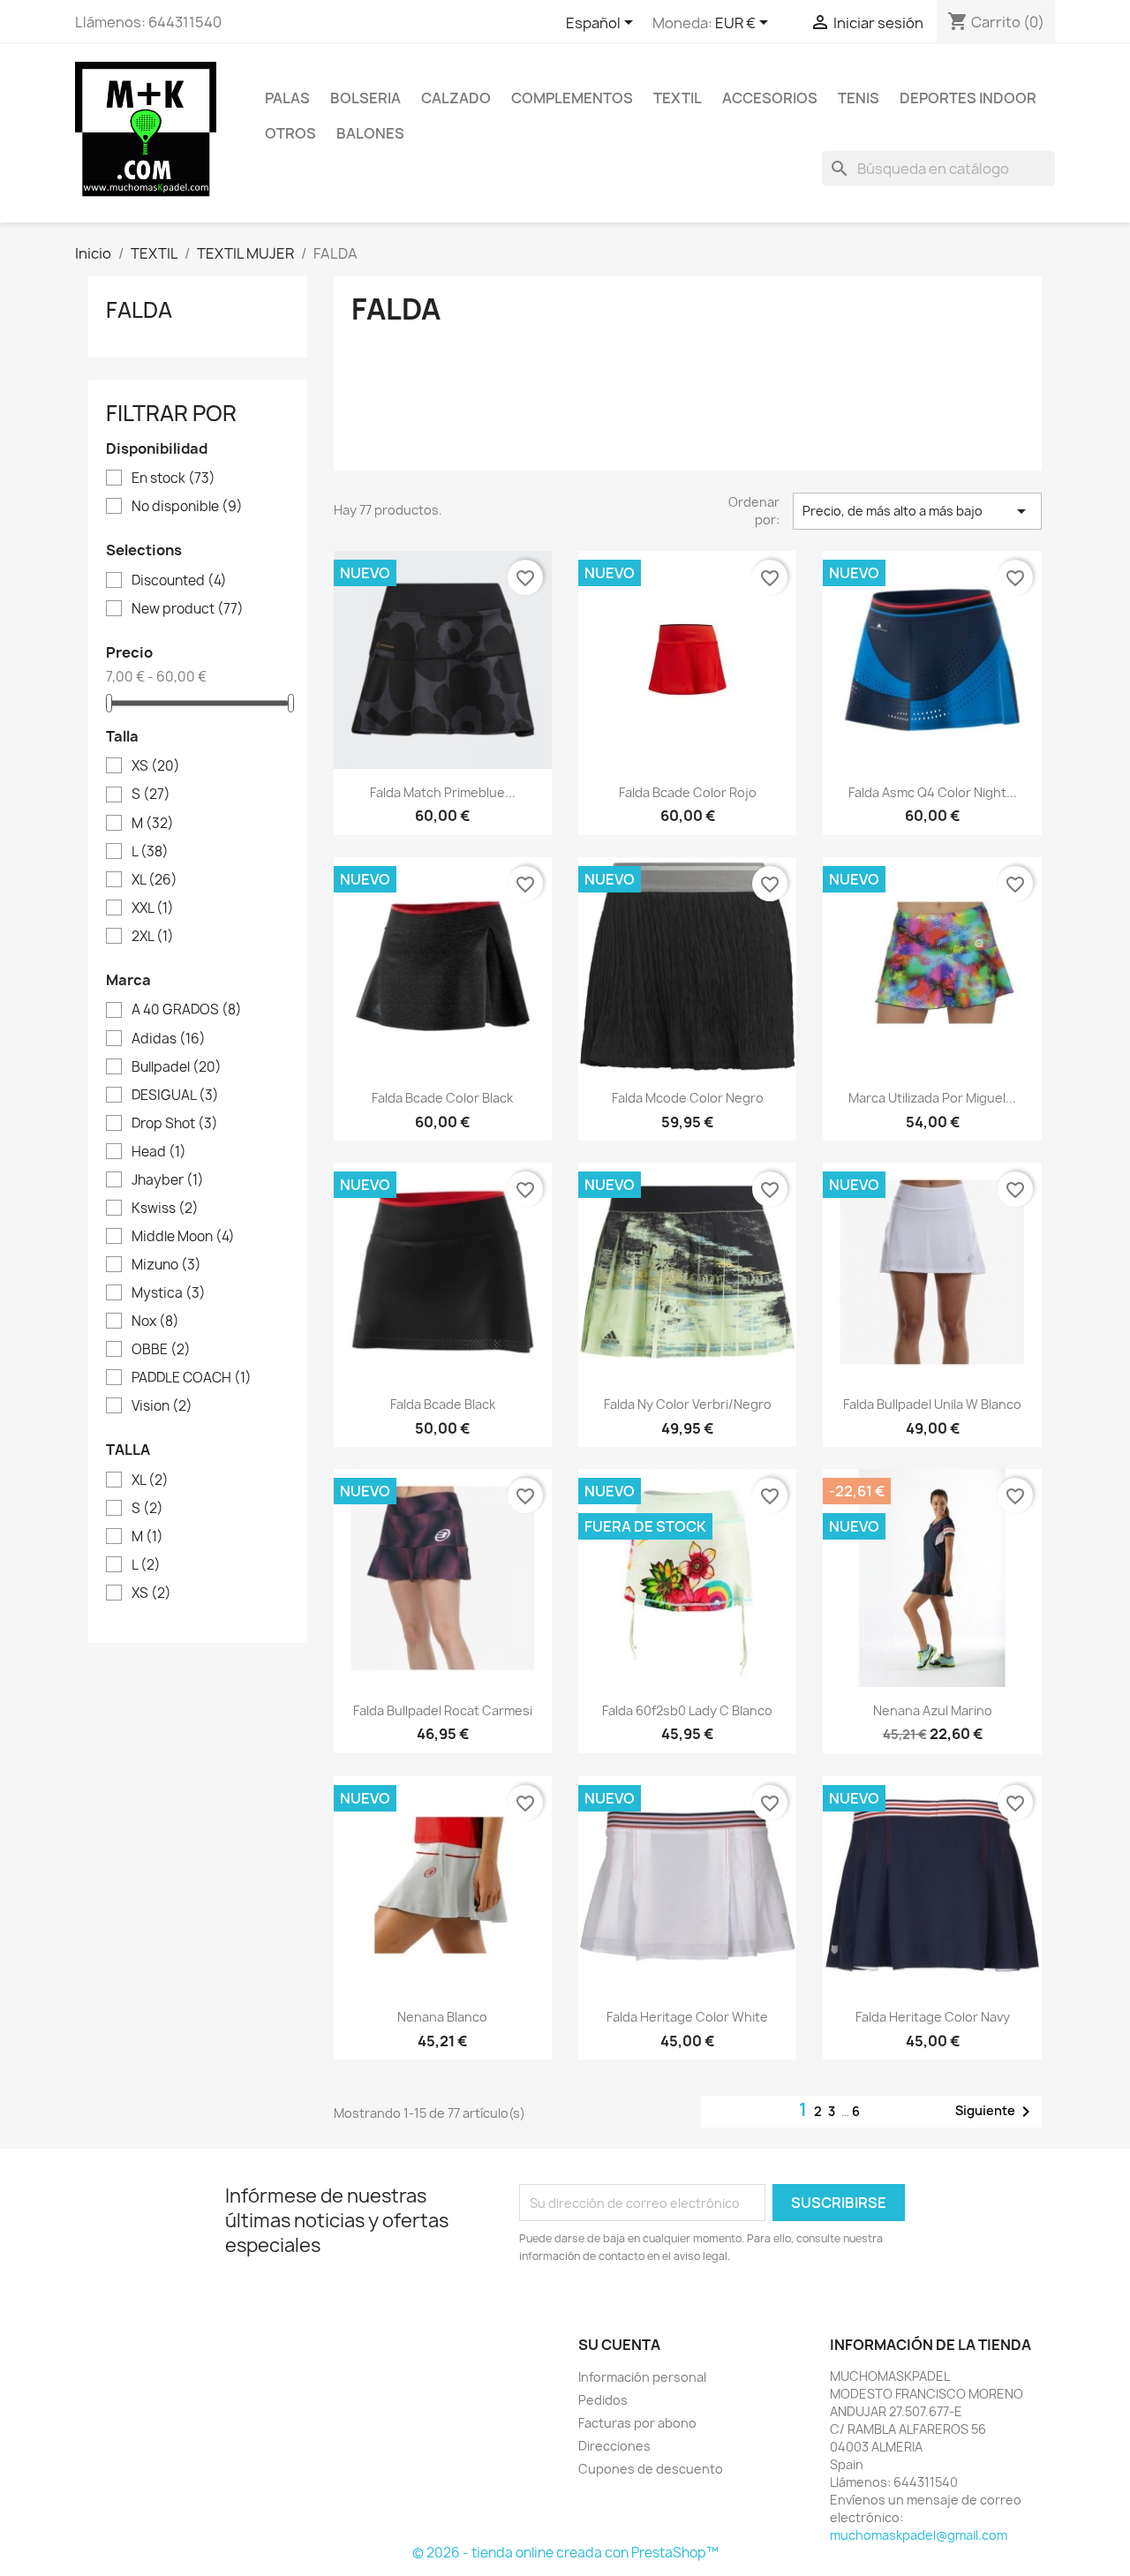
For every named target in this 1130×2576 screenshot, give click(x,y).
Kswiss (165, 1209)
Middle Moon (183, 1237)
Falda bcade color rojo (688, 792)
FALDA (139, 310)
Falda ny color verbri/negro (688, 1404)
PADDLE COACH (192, 1378)
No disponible (187, 507)
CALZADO (456, 98)
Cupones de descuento (651, 2469)
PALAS (287, 98)
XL (154, 880)
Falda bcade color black (442, 1098)
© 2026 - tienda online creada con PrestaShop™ (565, 2553)
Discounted (179, 581)
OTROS (290, 133)
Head (159, 1152)
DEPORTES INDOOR (968, 98)
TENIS (859, 98)
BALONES (370, 133)
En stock (173, 478)
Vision (162, 1406)
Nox (155, 1322)
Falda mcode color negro (688, 1098)
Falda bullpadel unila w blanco (932, 1404)
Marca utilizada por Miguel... (932, 1098)
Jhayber (168, 1180)
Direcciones (614, 2446)
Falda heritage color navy (933, 2017)
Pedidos (603, 2400)
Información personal (642, 2377)
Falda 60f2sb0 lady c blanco (687, 1710)
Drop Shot (175, 1124)
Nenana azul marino (933, 1710)
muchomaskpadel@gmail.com (919, 2535)
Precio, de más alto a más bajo (917, 511)
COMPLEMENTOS (572, 98)
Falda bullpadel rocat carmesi (443, 1710)
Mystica (169, 1293)
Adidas (169, 1039)
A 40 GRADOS (187, 1010)
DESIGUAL (175, 1096)
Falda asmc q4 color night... (933, 792)
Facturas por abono (637, 2423)
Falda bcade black (443, 1404)
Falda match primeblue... (443, 792)
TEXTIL (678, 98)
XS (156, 766)
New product (188, 609)
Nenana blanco (442, 2017)
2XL (153, 937)
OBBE (161, 1350)
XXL (153, 908)
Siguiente (996, 2112)
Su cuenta (619, 2345)
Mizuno (166, 1265)
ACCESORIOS (770, 98)
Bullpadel (177, 1067)
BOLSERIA (365, 98)
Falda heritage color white (687, 2017)
